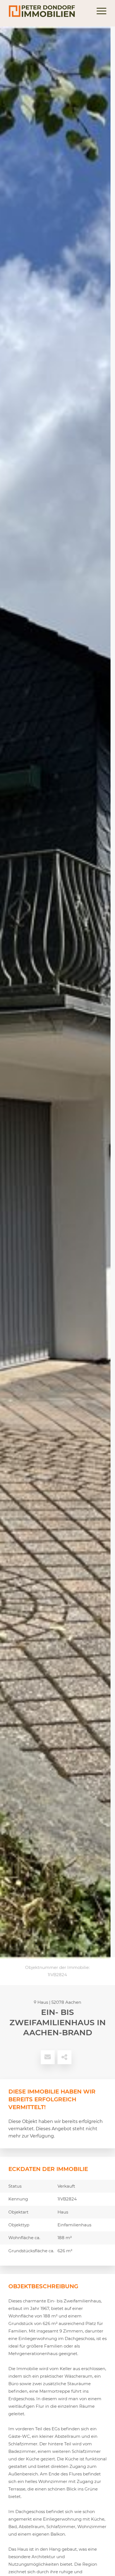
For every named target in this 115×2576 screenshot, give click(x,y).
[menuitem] (99, 11)
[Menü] (99, 11)
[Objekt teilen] (64, 2057)
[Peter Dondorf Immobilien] (48, 11)
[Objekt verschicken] (48, 2057)
